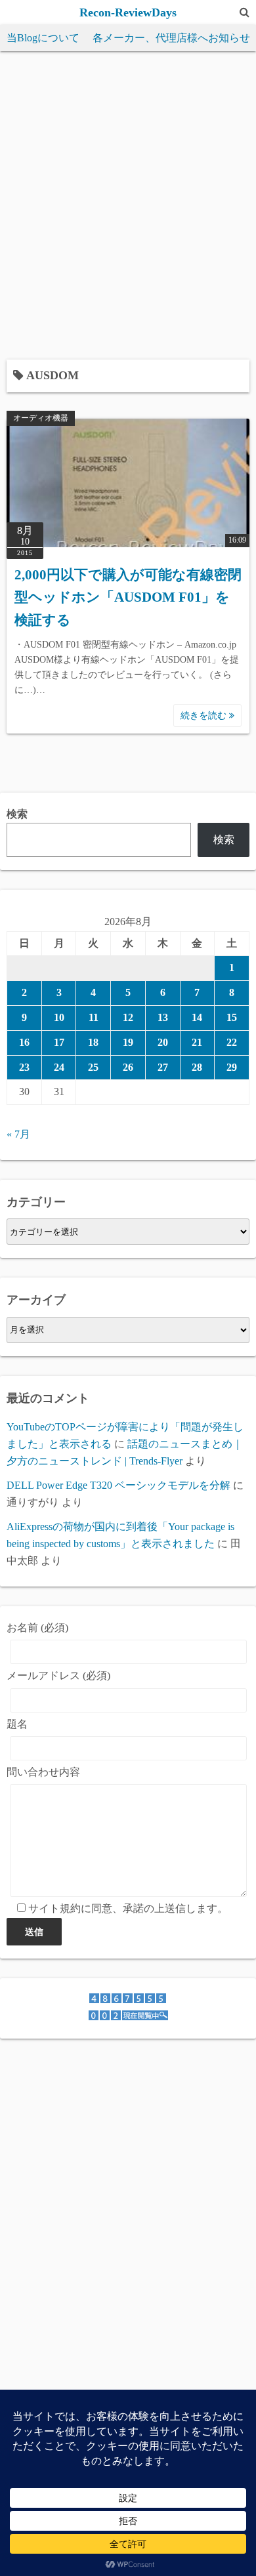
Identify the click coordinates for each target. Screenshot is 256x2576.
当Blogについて (43, 38)
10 (59, 1017)
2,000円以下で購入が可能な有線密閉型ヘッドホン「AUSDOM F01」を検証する (128, 597)
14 (197, 1017)
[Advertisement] (128, 199)
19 (128, 1042)
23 (24, 1067)
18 (93, 1042)
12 (128, 1017)
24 (59, 1067)
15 (232, 1017)
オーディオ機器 (41, 418)
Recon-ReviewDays (128, 12)
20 (163, 1042)
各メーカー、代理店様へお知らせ (171, 38)
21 (197, 1042)
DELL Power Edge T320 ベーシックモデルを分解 (118, 1485)
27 (163, 1067)
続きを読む (205, 716)
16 (24, 1042)
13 (163, 1017)
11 (94, 1017)
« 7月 (18, 1134)
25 (93, 1067)
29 (232, 1067)
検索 (17, 814)
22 (232, 1042)
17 (59, 1042)
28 (197, 1067)
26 (128, 1067)
